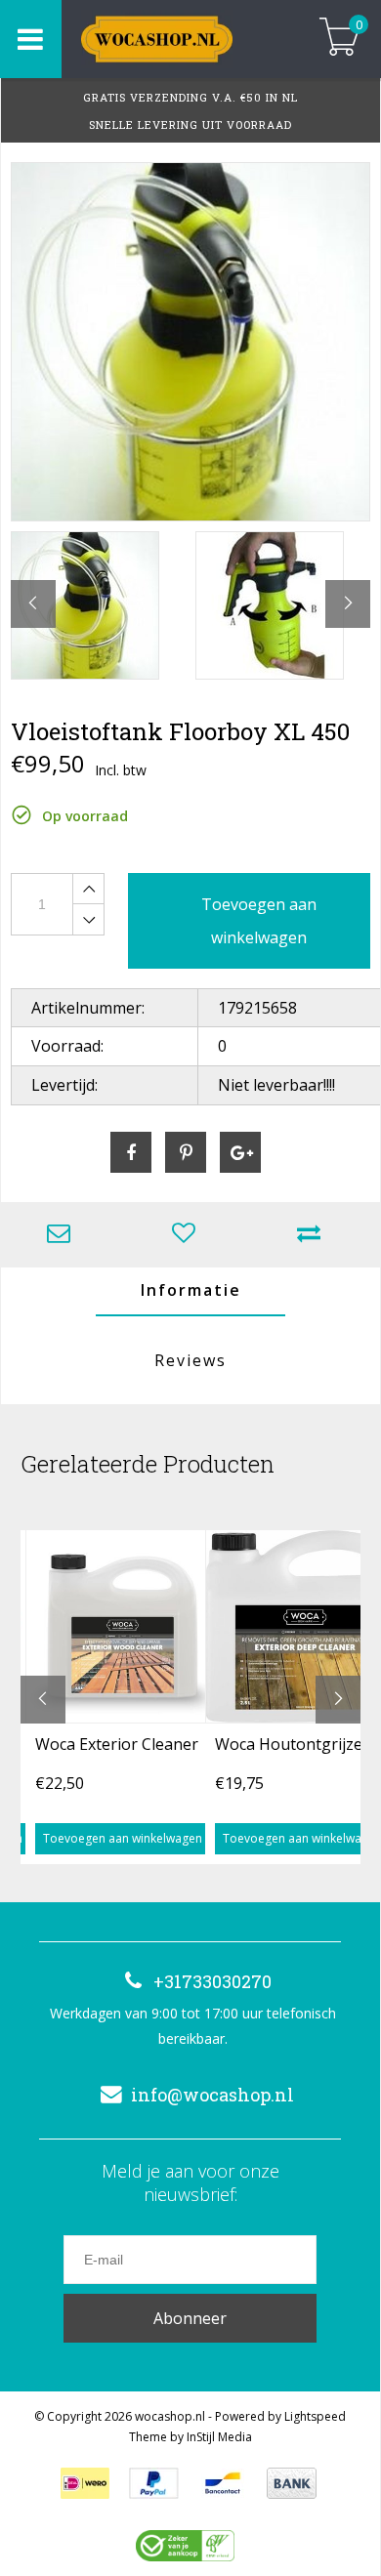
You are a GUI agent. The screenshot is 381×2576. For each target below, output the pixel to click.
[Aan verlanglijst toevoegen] (189, 1235)
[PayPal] (154, 2483)
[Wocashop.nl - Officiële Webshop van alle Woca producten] (178, 39)
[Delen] (131, 1152)
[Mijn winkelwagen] (339, 39)
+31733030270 (212, 1981)
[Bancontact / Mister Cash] (223, 2483)
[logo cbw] (185, 2546)
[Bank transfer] (292, 2483)
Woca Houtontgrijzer (292, 1744)
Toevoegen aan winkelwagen (123, 1838)
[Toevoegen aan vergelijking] (314, 1235)
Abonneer (190, 2318)
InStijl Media (219, 2437)
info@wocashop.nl (212, 2095)
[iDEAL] (85, 2483)
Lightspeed (315, 2416)
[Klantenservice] (63, 1235)
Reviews (190, 1360)
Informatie (191, 1290)
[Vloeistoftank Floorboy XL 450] (190, 342)
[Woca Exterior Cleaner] (123, 1626)
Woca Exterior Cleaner (117, 1744)
